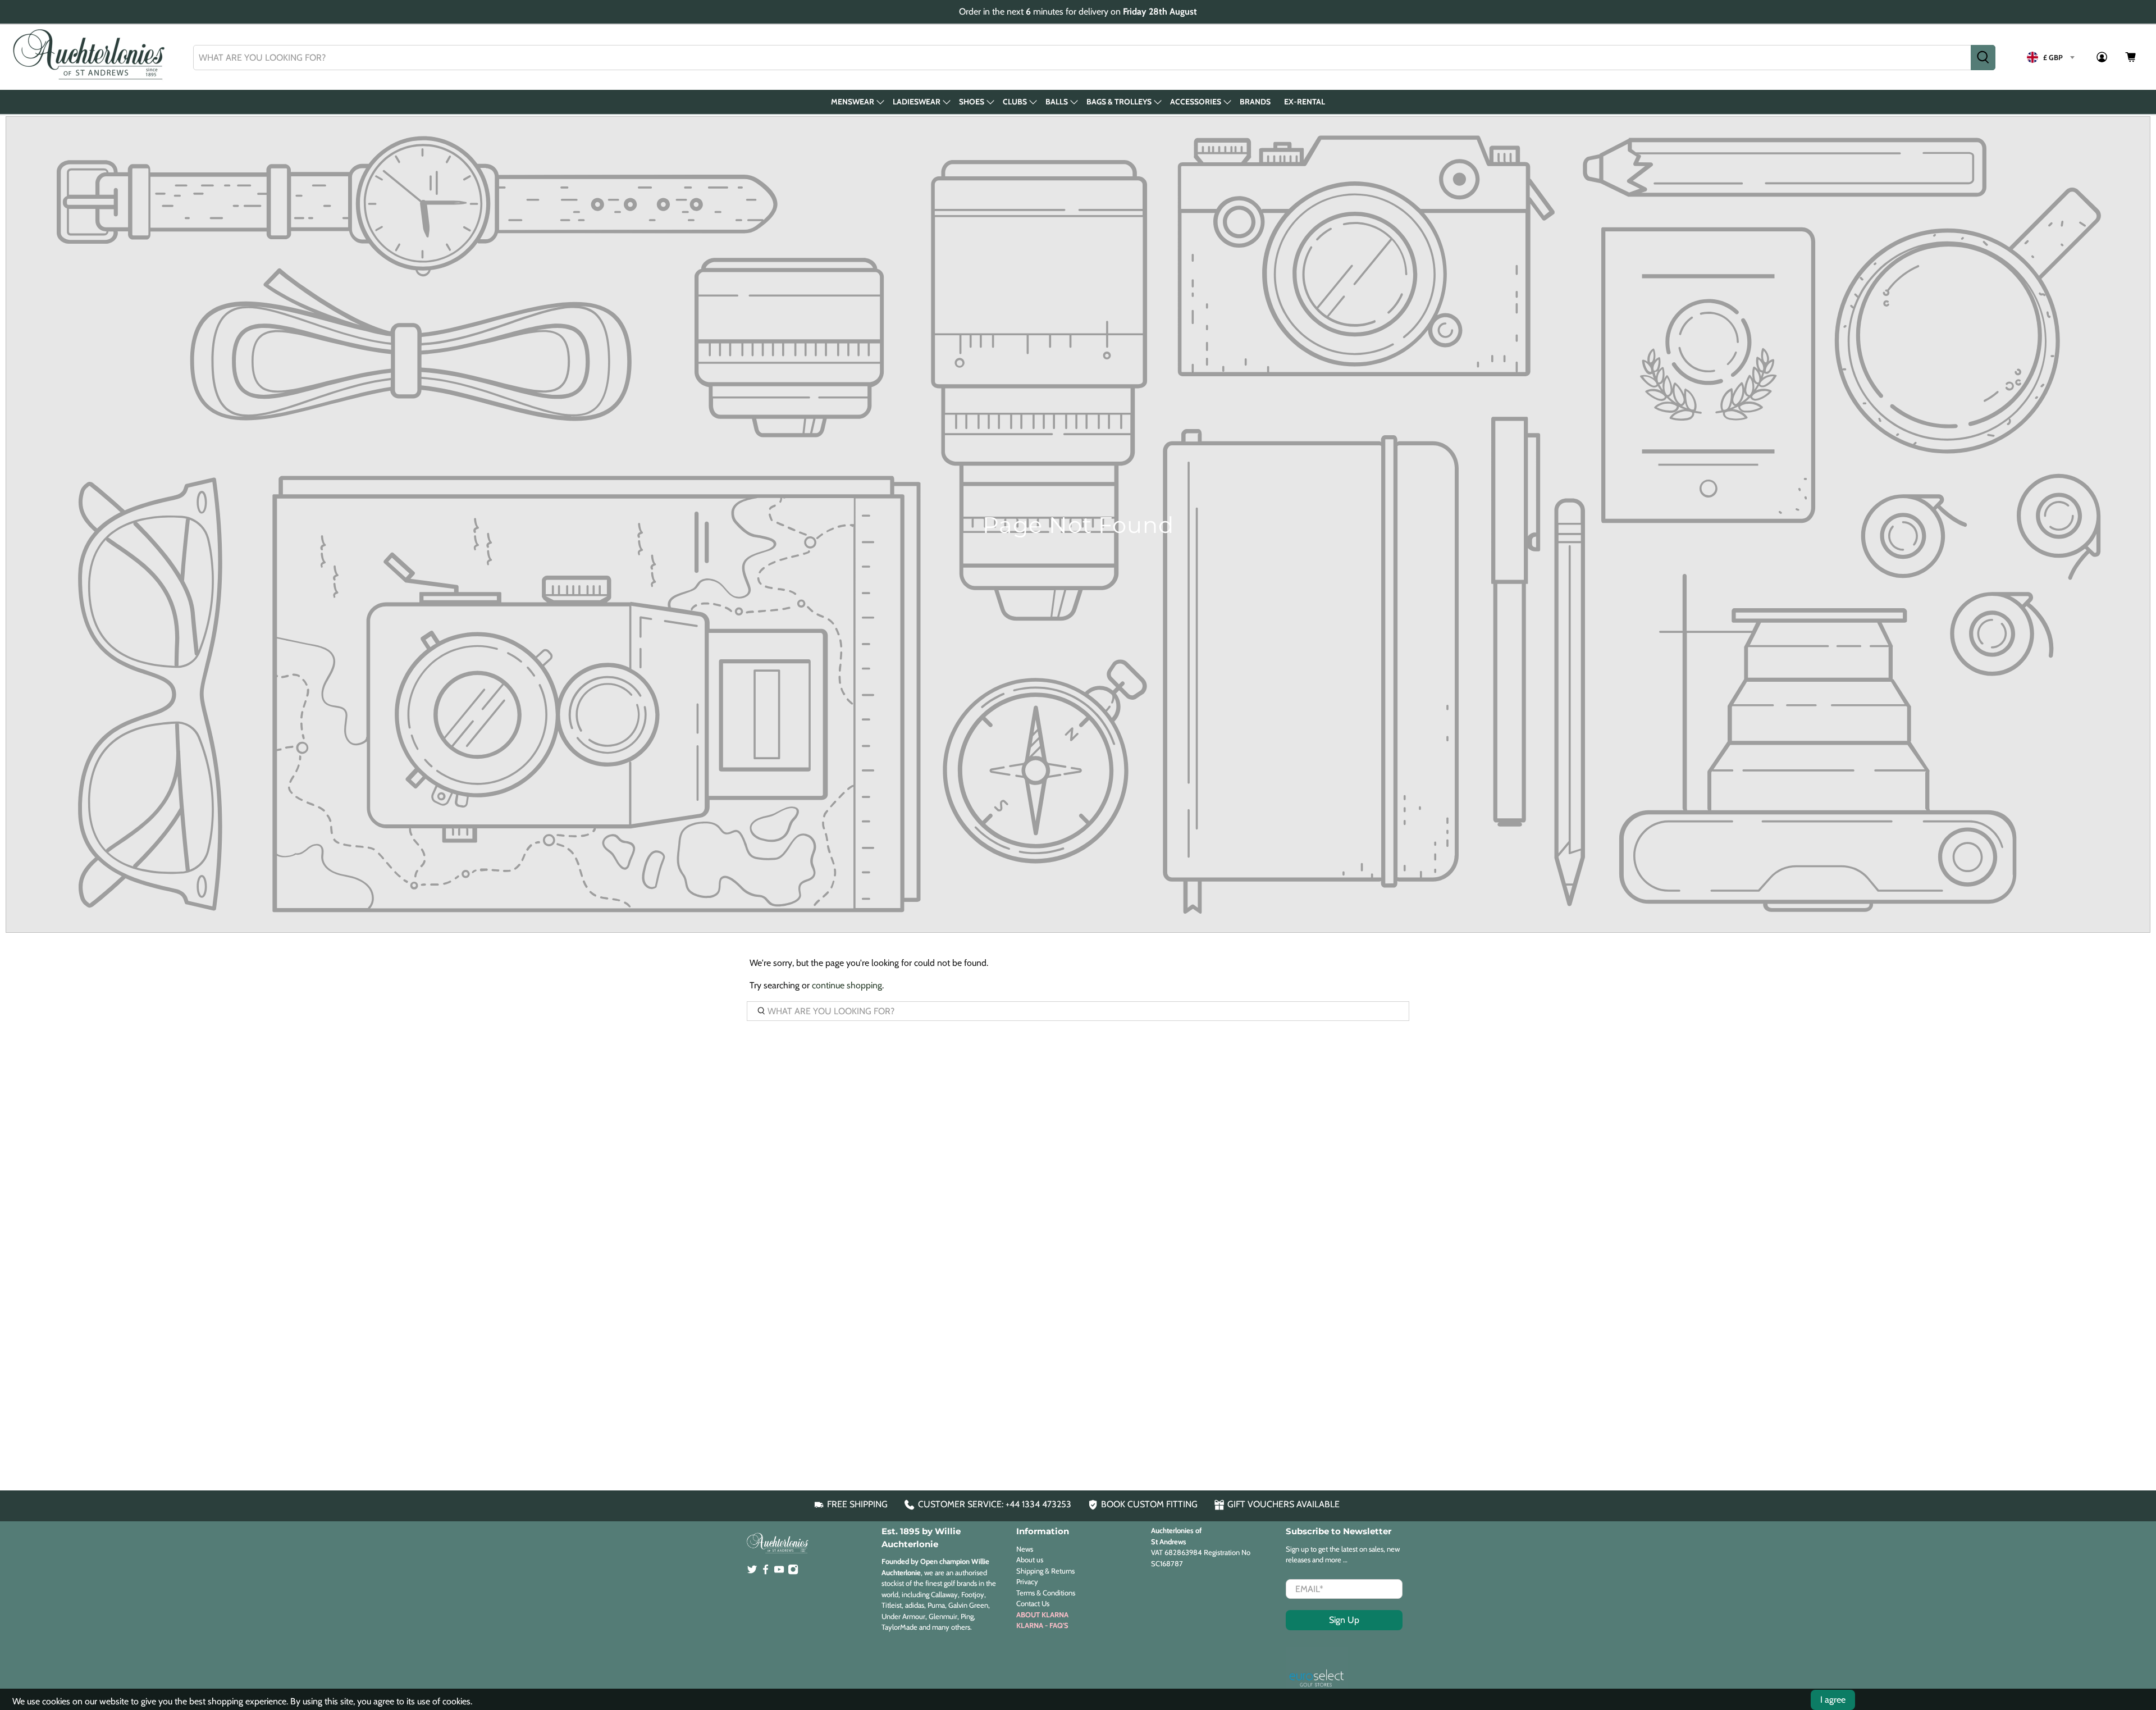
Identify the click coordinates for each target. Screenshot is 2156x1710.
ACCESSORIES (1196, 102)
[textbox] (2050, 57)
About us (1030, 1559)
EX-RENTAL (1305, 102)
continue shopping (847, 985)
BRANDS (1255, 102)
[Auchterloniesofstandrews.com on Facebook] (766, 1572)
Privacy (1027, 1581)
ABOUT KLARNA (1042, 1615)
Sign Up (1344, 1620)
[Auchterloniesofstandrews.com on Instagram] (793, 1572)
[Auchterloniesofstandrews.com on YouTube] (779, 1572)
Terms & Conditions (1046, 1593)
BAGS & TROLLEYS (1119, 102)
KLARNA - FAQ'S (1042, 1625)
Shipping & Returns (1045, 1571)
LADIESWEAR (917, 102)
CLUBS (1015, 102)
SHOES (972, 102)
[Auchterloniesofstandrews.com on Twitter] (752, 1572)
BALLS (1057, 102)
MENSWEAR (853, 102)
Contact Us (1033, 1603)
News (1025, 1549)
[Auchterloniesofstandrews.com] (91, 57)
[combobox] (1082, 58)
